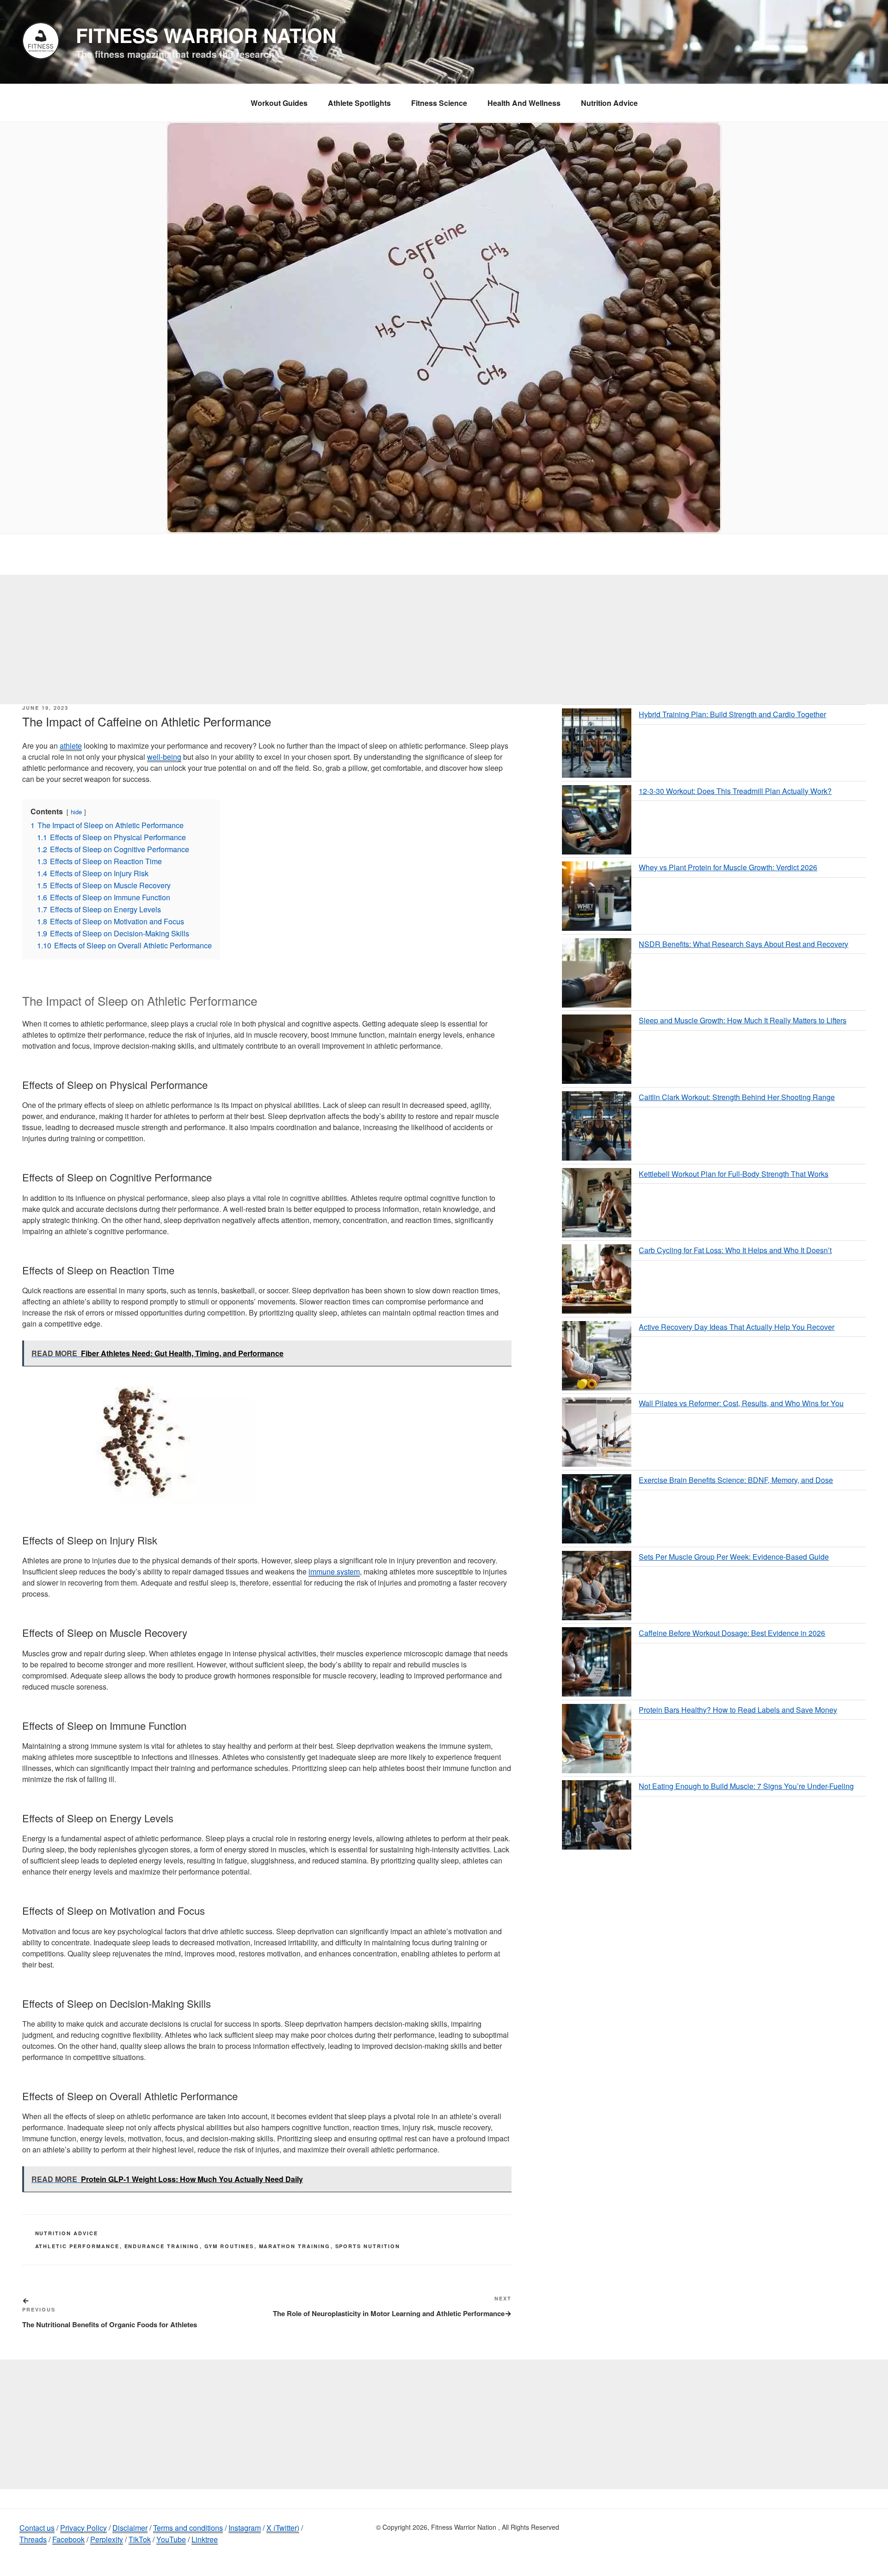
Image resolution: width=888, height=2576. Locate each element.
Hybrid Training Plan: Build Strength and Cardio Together (732, 714)
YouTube (171, 2539)
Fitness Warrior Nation (206, 35)
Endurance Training (162, 2246)
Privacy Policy (83, 2528)
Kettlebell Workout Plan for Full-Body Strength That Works (734, 1174)
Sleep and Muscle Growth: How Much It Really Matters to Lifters (743, 1020)
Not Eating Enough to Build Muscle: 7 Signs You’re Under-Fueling (746, 1786)
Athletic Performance (77, 2246)
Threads (33, 2539)
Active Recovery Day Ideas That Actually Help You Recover (737, 1327)
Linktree (205, 2539)
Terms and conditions (188, 2528)
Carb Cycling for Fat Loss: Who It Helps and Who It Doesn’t (735, 1250)
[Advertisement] (444, 639)
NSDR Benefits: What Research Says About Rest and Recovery (743, 944)
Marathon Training (295, 2246)
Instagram (245, 2528)
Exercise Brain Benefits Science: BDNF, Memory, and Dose (736, 1480)
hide (76, 812)
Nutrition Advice (609, 103)
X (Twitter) (283, 2528)
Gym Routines (229, 2246)
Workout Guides (279, 103)
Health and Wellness (524, 103)
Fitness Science (439, 103)
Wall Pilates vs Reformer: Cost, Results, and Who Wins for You (741, 1403)
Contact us (37, 2528)
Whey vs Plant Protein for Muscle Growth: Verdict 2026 (728, 867)
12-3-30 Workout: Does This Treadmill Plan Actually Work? (735, 791)
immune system (334, 1571)
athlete (71, 746)
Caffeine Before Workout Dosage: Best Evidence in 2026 (732, 1633)
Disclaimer (130, 2528)
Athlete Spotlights (359, 103)
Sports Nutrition (368, 2246)
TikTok (140, 2539)
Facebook (68, 2539)
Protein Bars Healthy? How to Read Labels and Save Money (738, 1710)
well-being (164, 757)
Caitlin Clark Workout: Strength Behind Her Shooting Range (737, 1097)
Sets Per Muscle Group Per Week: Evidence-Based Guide (734, 1557)
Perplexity (107, 2539)
